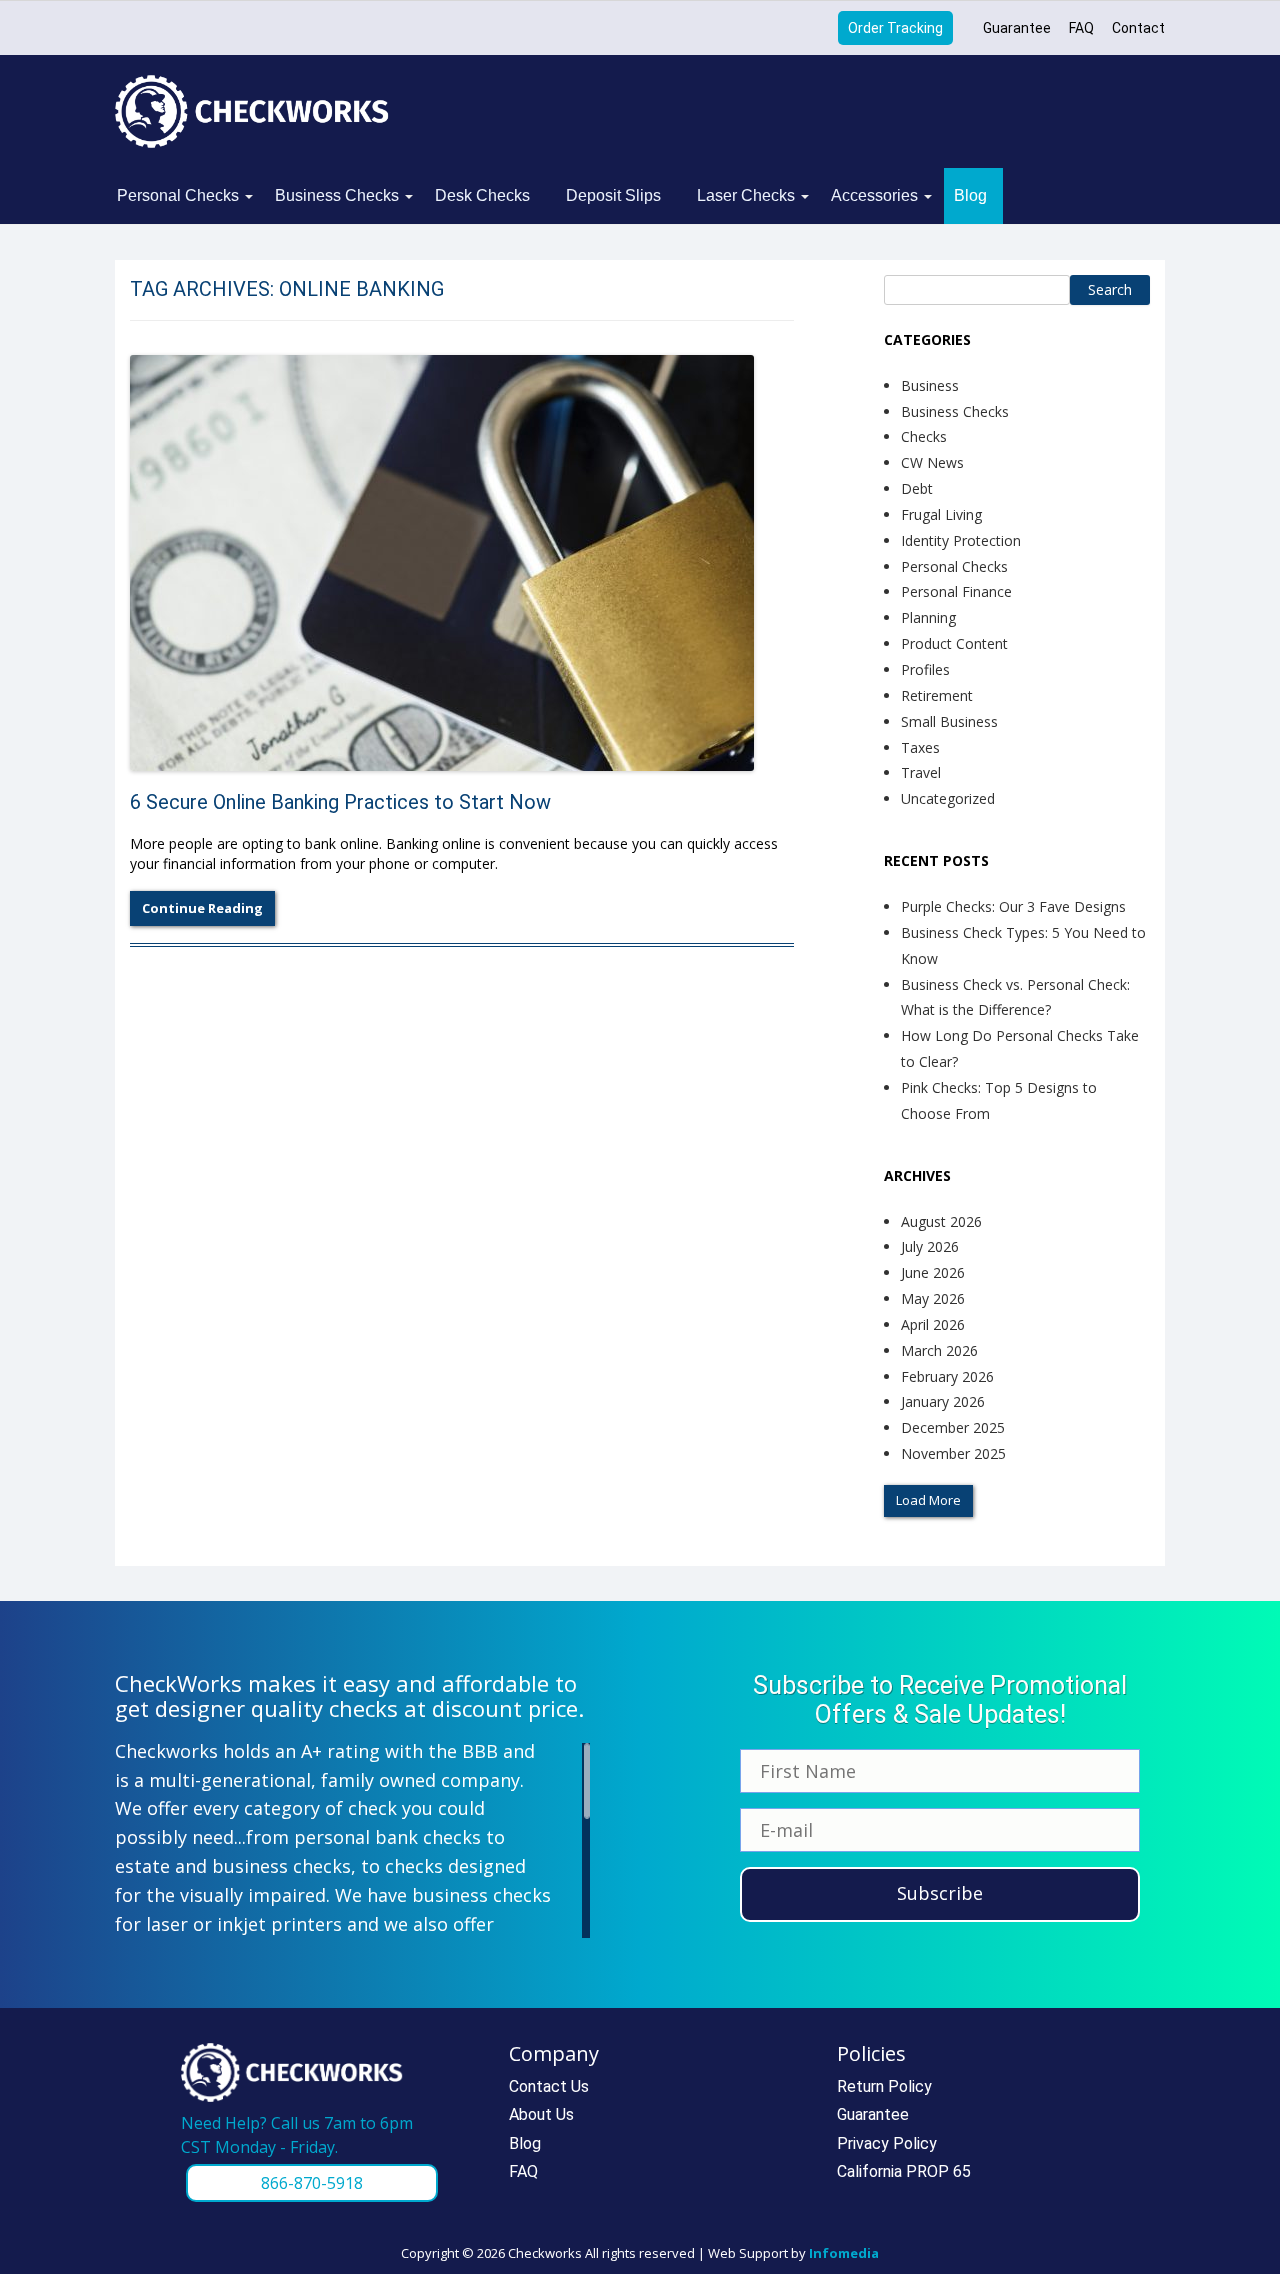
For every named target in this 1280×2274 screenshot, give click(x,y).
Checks (924, 436)
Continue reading (202, 908)
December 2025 (953, 1427)
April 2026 (933, 1324)
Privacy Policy (887, 2143)
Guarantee (1017, 28)
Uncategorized (948, 798)
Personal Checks (178, 195)
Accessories (874, 195)
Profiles (925, 669)
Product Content (954, 643)
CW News (932, 462)
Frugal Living (941, 514)
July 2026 (930, 1246)
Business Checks (337, 195)
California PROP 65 (904, 2171)
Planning (928, 617)
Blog (970, 195)
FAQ (1081, 28)
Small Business (949, 721)
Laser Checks (746, 195)
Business (930, 385)
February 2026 (947, 1376)
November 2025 (953, 1453)
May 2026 (933, 1298)
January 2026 (943, 1401)
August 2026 (941, 1221)
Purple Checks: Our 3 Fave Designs (1013, 906)
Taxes (920, 747)
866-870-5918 (312, 2183)
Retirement (937, 695)
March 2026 (939, 1350)
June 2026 (933, 1272)
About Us (541, 2114)
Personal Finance (956, 591)
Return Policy (884, 2086)
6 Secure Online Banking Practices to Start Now (340, 802)
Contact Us (549, 2086)
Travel (921, 772)
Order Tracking (895, 28)
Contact (1138, 28)
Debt (917, 488)
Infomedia (844, 2253)
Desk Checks (482, 195)
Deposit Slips (613, 195)
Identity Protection (961, 540)
